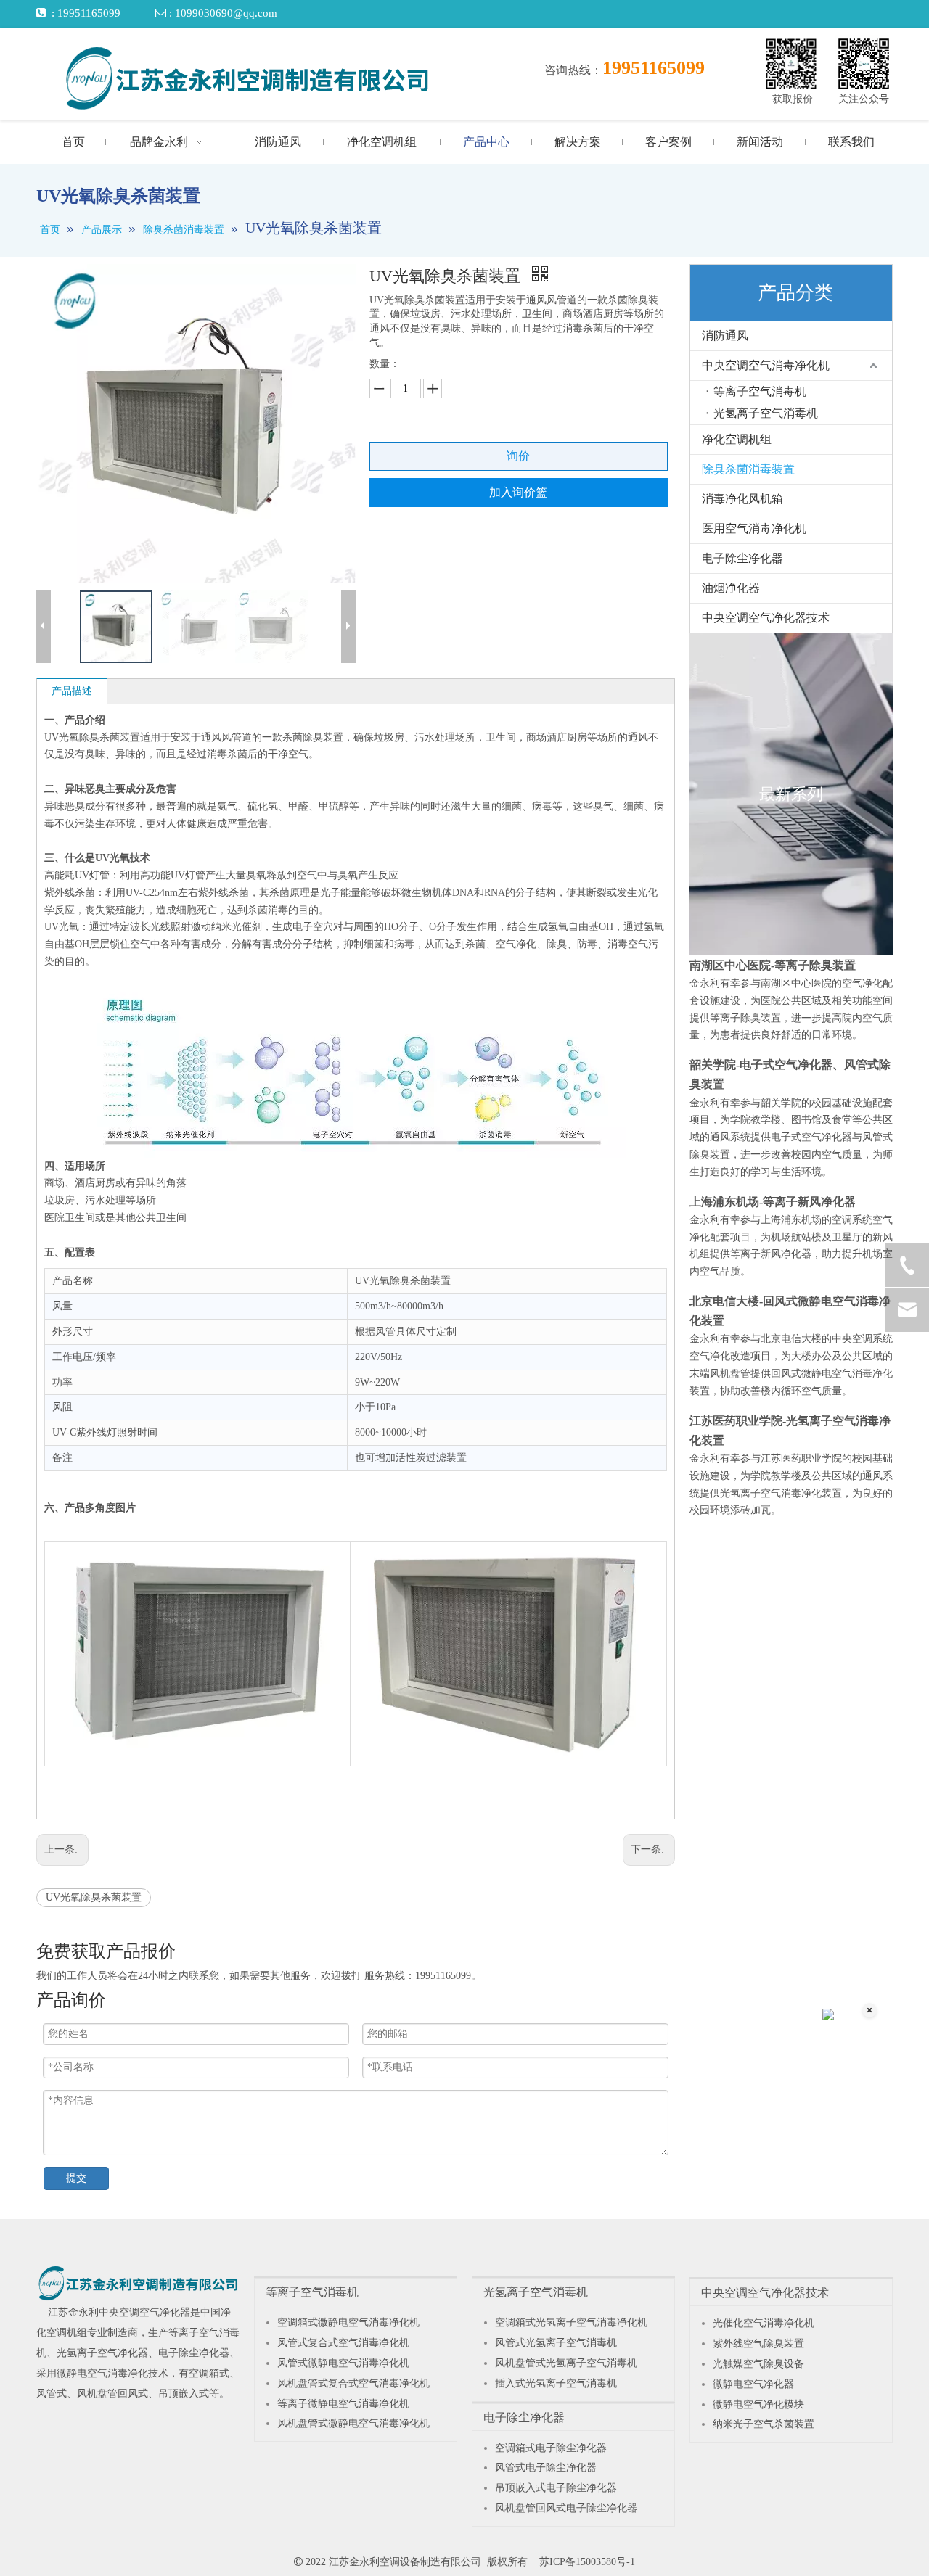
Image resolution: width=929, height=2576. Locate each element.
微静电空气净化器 (753, 2384)
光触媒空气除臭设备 (758, 2364)
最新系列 (791, 794)
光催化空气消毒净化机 (764, 2323)
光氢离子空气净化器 (102, 2353)
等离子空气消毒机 (760, 391)
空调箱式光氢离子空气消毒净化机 (571, 2322)
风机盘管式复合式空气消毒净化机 (353, 2383)
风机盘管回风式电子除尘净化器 (566, 2508)
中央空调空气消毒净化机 (766, 365)
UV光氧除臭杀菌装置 (94, 1897)
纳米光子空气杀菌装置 (764, 2424)
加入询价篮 (518, 492)
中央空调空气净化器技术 (766, 618)
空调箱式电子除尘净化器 (551, 2448)
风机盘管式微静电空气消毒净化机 (353, 2423)
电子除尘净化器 (742, 558)
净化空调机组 (737, 439)
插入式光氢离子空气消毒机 (556, 2383)
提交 (76, 2178)
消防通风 (725, 336)
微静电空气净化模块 (758, 2404)
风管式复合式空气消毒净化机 (343, 2343)
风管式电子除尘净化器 (546, 2468)
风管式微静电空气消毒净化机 (343, 2363)
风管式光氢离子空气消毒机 (556, 2343)
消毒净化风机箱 (742, 499)
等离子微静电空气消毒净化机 (343, 2404)
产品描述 (72, 691)
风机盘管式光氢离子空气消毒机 (566, 2363)
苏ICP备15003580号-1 (587, 2562)
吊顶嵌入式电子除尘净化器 (556, 2488)
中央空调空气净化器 (144, 2312)
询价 (518, 456)
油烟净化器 (731, 588)
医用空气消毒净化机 (754, 528)
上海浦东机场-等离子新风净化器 (773, 1202)
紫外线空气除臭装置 (758, 2343)
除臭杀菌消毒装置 (748, 469)
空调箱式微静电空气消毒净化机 (348, 2322)
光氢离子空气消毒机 (766, 413)
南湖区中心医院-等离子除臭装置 (773, 965)
